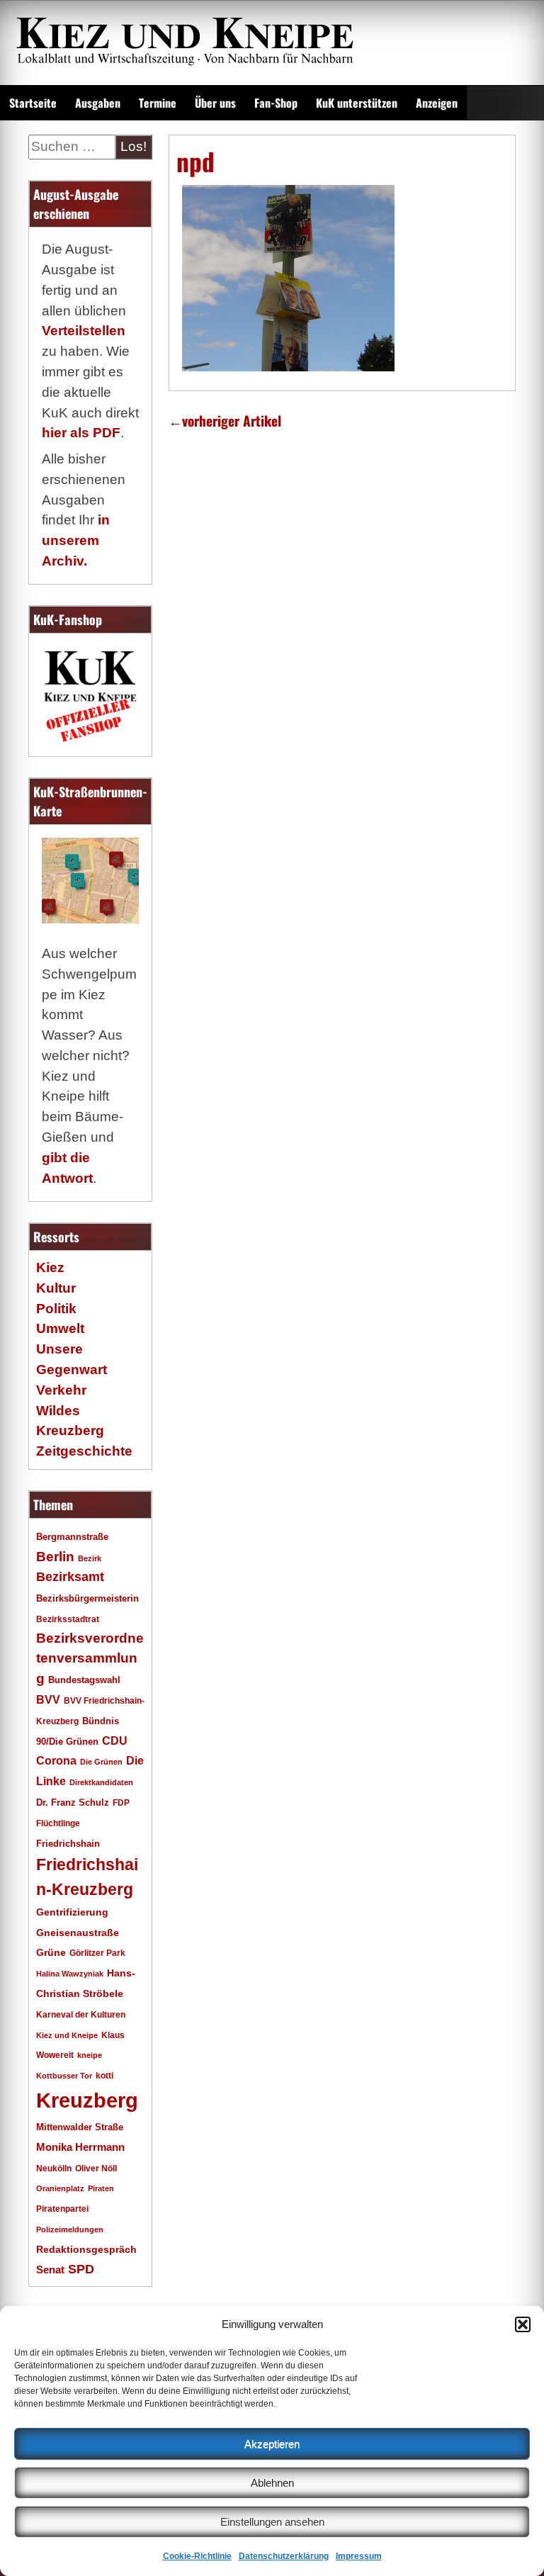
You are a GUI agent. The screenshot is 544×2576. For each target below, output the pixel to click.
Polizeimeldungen (70, 2229)
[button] (523, 2324)
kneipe (90, 2055)
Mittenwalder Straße (80, 2127)
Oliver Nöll (96, 2169)
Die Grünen (101, 1762)
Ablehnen (272, 2483)
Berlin (55, 1556)
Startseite (33, 103)
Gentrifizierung (72, 1912)
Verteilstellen (84, 331)
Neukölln (54, 2169)
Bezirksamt (70, 1577)
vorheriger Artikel (225, 421)
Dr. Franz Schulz (73, 1802)
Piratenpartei (62, 2209)
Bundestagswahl (84, 1680)
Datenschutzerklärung (284, 2556)
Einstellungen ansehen (272, 2522)
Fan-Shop (276, 103)
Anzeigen (437, 103)
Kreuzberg (87, 2100)
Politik (56, 1309)
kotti (104, 2075)
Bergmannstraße (72, 1537)
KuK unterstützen (357, 103)
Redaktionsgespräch (86, 2250)
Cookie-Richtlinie (197, 2556)
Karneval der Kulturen (81, 2014)
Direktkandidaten (101, 1782)
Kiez (50, 1267)
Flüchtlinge (58, 1823)
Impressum (359, 2556)
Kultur (56, 1288)
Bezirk (90, 1558)
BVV (48, 1699)
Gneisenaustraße (78, 1933)
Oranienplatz (60, 2188)
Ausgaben (98, 103)
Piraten (101, 2188)
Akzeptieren (272, 2444)
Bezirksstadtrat (68, 1619)
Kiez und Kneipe (67, 2035)
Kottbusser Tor (64, 2076)
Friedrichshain (68, 1844)
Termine (158, 103)
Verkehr (61, 1390)
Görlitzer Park (97, 1953)
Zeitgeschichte (84, 1451)
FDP (121, 1802)
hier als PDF (81, 433)
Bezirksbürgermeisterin (87, 1599)
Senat (50, 2270)
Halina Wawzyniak (70, 1974)
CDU (115, 1740)
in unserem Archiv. (76, 540)
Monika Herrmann (80, 2147)
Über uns (215, 103)
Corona (56, 1761)
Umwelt (60, 1328)
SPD (81, 2269)
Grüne (51, 1952)
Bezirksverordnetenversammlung (90, 1659)
